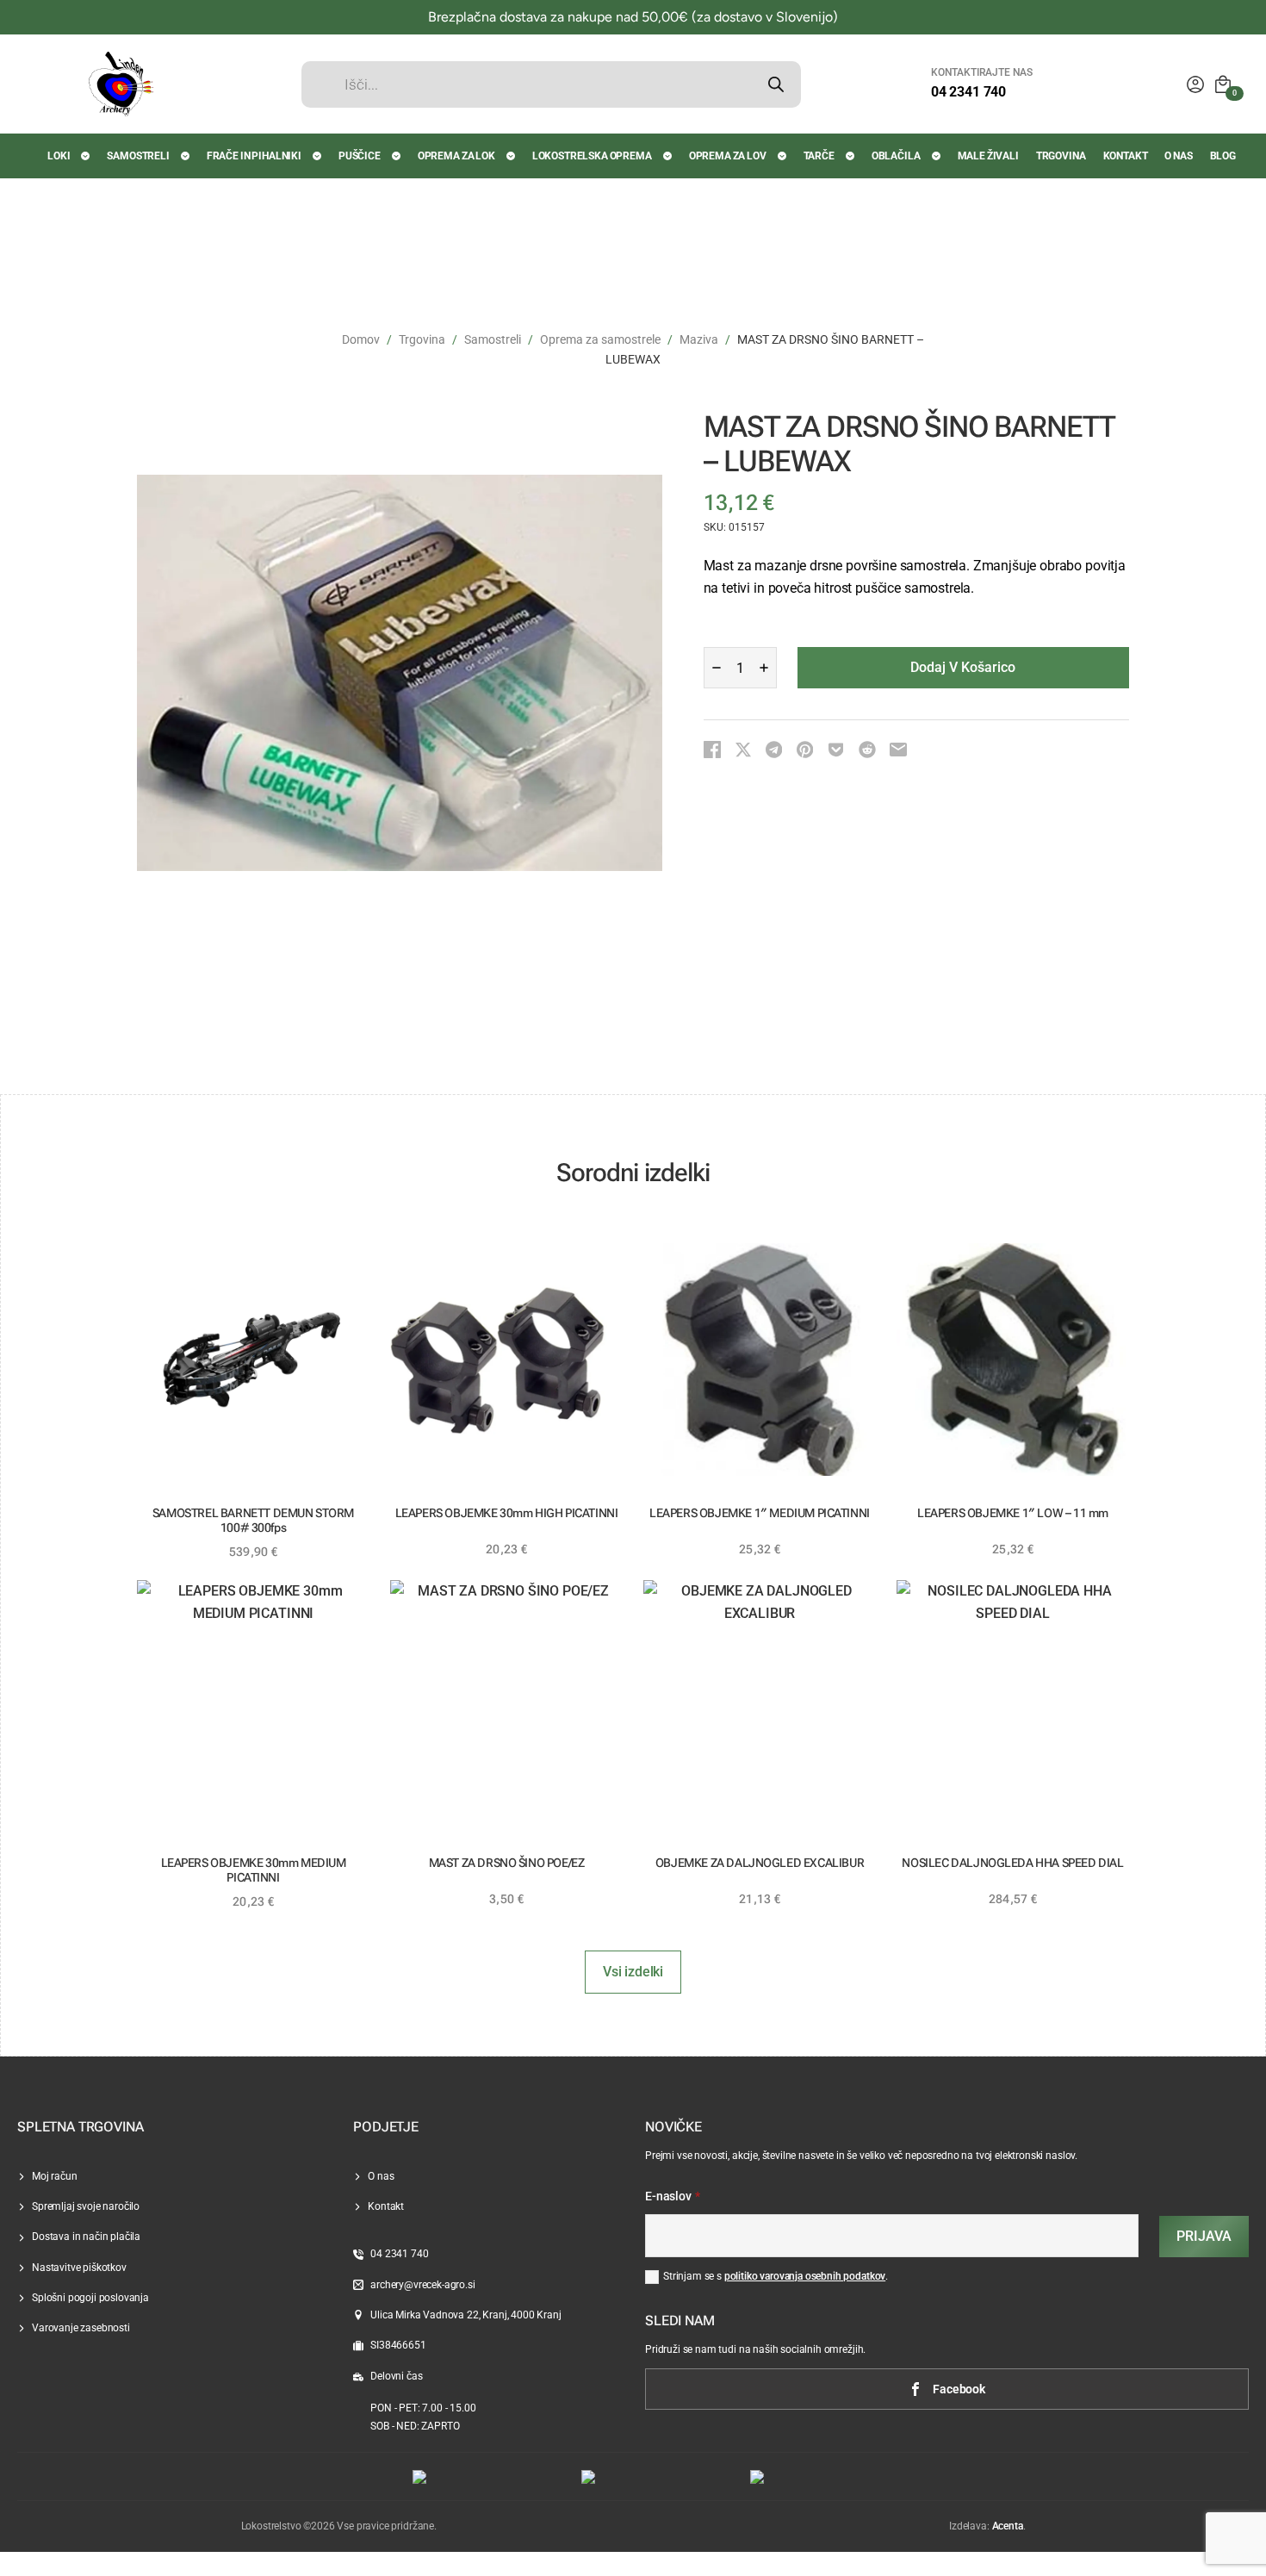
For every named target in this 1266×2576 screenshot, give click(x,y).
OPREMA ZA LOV (728, 156)
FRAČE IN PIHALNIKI (254, 156)
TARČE (819, 156)
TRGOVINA (1061, 156)
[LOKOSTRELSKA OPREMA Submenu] (668, 156)
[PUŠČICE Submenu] (397, 156)
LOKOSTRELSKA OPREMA (592, 156)
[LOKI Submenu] (86, 156)
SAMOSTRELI (138, 156)
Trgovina (422, 339)
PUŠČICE (360, 156)
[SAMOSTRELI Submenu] (186, 156)
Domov (361, 339)
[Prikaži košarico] (1223, 84)
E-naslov (673, 2197)
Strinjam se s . (776, 2276)
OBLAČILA (896, 156)
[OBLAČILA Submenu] (937, 156)
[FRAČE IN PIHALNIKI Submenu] (318, 156)
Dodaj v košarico (963, 667)
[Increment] (764, 668)
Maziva (699, 339)
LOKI (59, 156)
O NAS (1178, 156)
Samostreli (493, 339)
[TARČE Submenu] (851, 156)
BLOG (1223, 156)
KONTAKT (1126, 156)
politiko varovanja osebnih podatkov (805, 2276)
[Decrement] (717, 668)
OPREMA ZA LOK (456, 156)
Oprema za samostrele (600, 339)
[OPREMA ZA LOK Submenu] (512, 156)
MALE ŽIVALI (988, 156)
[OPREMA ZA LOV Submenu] (783, 156)
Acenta (1008, 2526)
